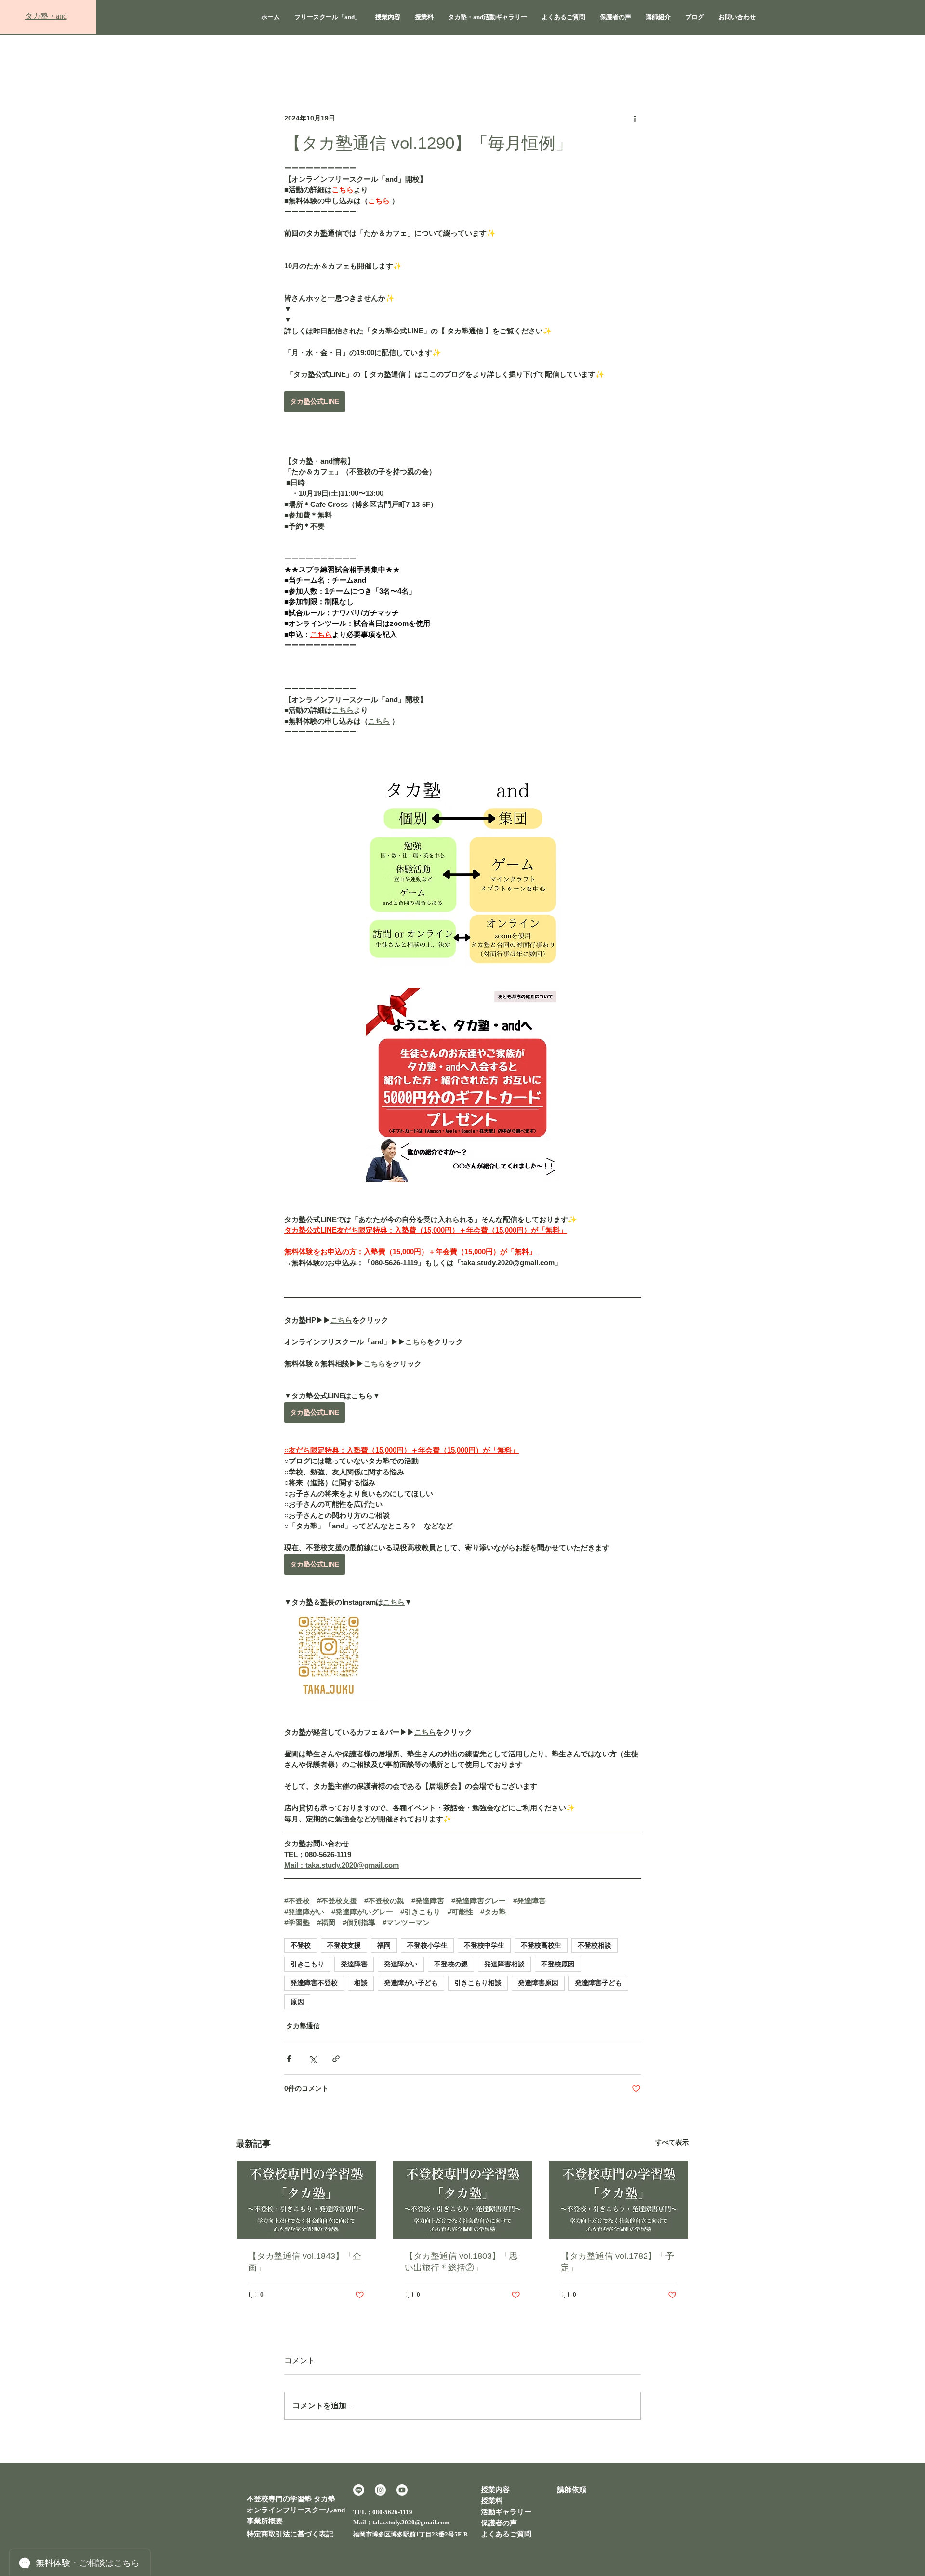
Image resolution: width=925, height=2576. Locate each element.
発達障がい (401, 1964)
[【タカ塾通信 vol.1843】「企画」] (306, 2200)
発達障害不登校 (314, 1983)
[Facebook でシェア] (289, 2059)
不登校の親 (451, 1964)
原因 (297, 2002)
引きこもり (307, 1964)
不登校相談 (595, 1945)
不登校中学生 (484, 1945)
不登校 (301, 1945)
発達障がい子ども (411, 1983)
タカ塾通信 (303, 2026)
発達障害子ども (598, 1983)
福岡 (384, 1945)
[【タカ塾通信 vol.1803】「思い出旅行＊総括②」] (463, 2200)
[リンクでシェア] (336, 2059)
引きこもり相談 (478, 1983)
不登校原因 (558, 1964)
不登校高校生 (541, 1945)
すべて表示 (672, 2142)
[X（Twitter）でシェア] (312, 2059)
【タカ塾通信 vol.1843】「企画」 (305, 2262)
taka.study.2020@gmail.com (411, 2522)
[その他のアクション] (635, 118)
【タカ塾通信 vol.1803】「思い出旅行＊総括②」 (461, 2262)
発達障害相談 (504, 1964)
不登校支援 (344, 1945)
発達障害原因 (538, 1983)
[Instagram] (380, 2490)
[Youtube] (402, 2490)
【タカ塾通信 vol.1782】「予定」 (617, 2262)
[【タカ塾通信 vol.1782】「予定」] (619, 2200)
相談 (361, 1983)
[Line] (359, 2490)
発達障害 (354, 1964)
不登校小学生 (427, 1945)
